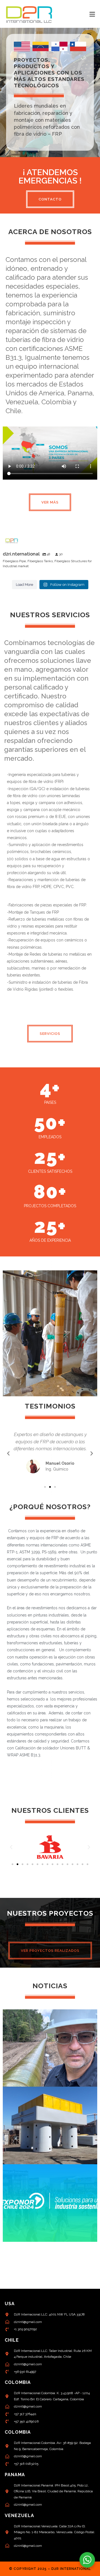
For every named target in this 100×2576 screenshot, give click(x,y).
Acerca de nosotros (50, 232)
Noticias (50, 1986)
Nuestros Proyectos (50, 1913)
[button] (8, 1454)
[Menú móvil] (92, 14)
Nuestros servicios (50, 615)
